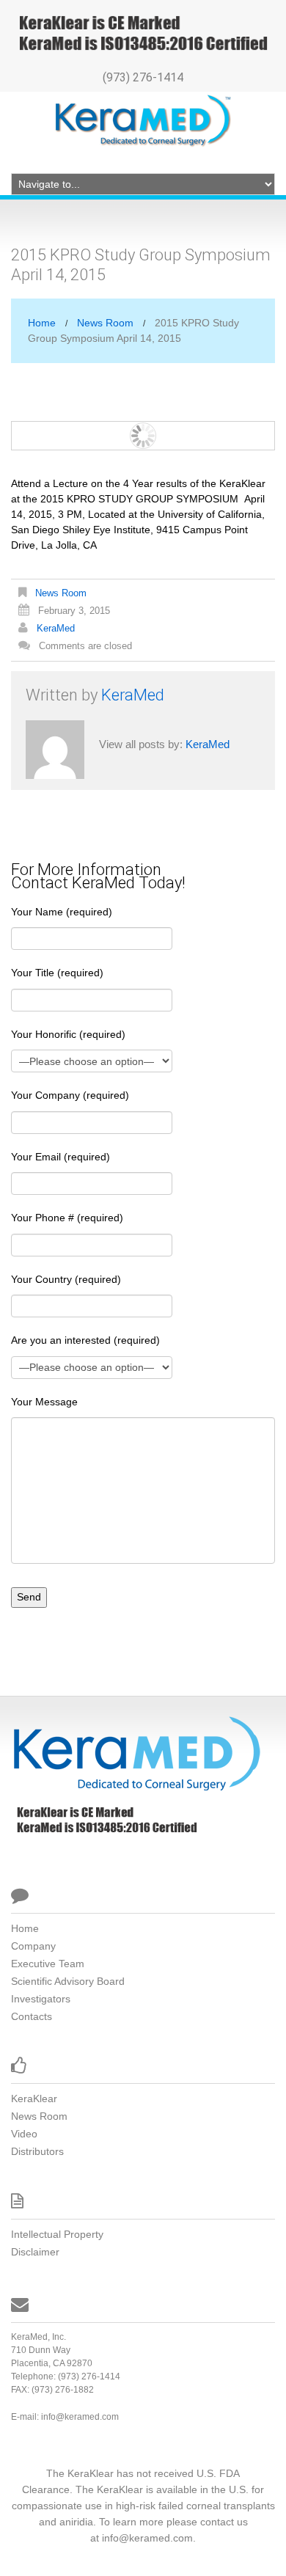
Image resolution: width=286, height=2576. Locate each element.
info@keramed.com (80, 2417)
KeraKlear (34, 2099)
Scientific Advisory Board (68, 1981)
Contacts (32, 2016)
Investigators (41, 1999)
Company (33, 1946)
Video (24, 2134)
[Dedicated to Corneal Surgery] (136, 1752)
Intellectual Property (57, 2234)
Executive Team (48, 1964)
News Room (105, 323)
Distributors (37, 2151)
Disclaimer (35, 2252)
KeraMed (56, 628)
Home (42, 323)
